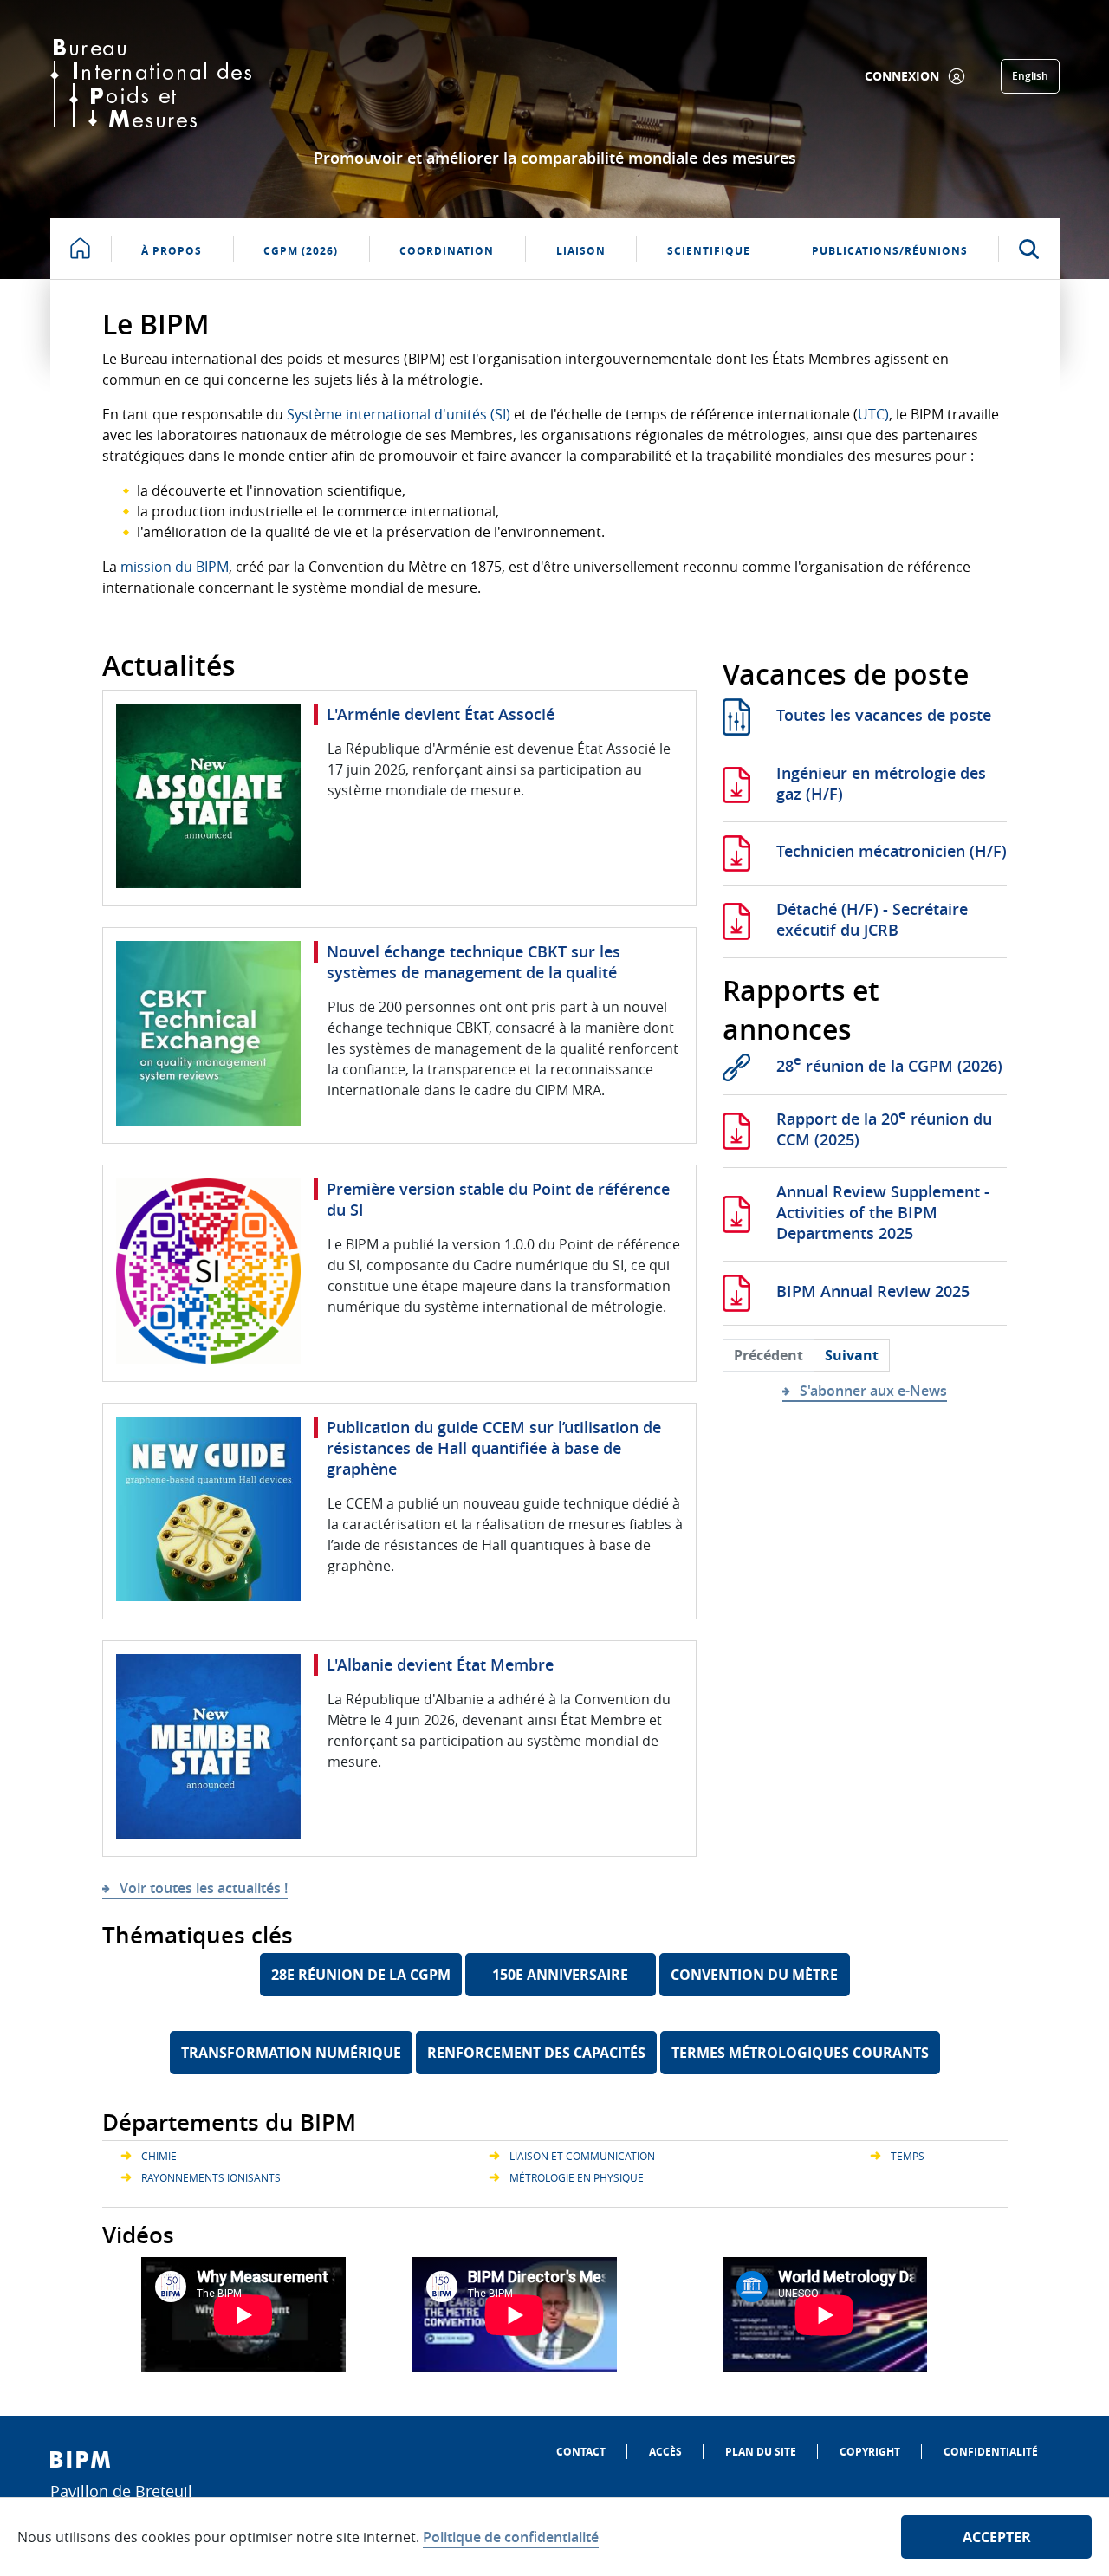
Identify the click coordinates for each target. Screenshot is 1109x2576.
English (1030, 76)
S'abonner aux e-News (873, 1391)
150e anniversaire (560, 1975)
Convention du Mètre (754, 1975)
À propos (172, 251)
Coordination (447, 251)
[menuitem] (581, 2452)
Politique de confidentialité (511, 2537)
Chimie (159, 2156)
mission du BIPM (175, 567)
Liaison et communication (582, 2156)
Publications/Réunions (890, 251)
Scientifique (709, 251)
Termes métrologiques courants (800, 2053)
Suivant (852, 1355)
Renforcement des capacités (536, 2053)
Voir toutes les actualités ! (204, 1888)
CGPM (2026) (301, 251)
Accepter (997, 2537)
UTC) (873, 414)
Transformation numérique (291, 2053)
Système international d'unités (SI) (399, 414)
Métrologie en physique (577, 2177)
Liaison (581, 251)
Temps (908, 2156)
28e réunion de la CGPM (361, 1975)
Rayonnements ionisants (211, 2177)
